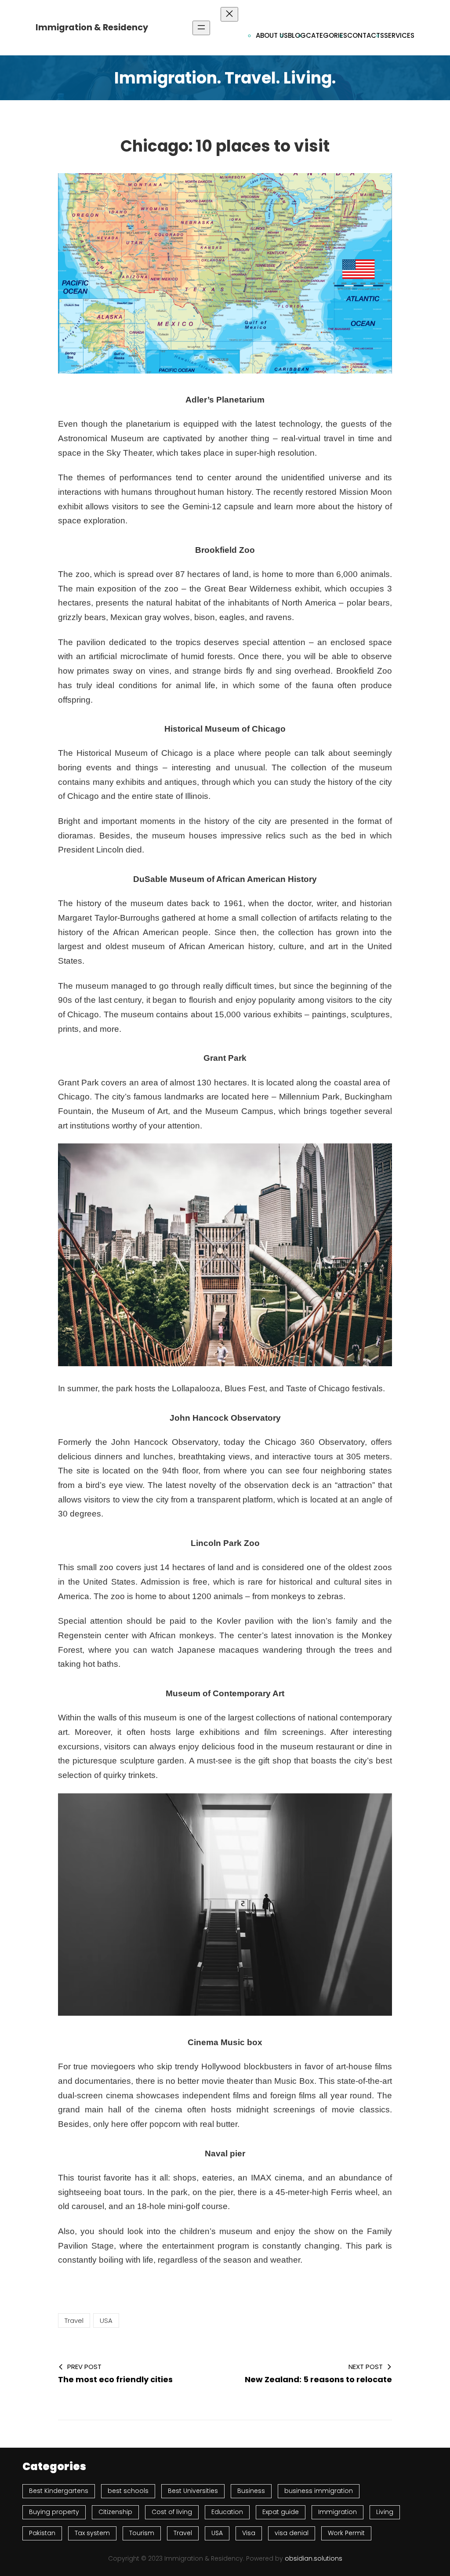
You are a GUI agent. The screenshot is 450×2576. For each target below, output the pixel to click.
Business (251, 2491)
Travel (74, 2320)
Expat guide (281, 2512)
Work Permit (346, 2533)
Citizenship (115, 2512)
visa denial (292, 2533)
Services (399, 35)
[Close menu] (229, 14)
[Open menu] (201, 28)
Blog (297, 35)
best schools (128, 2491)
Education (227, 2512)
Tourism (142, 2533)
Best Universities (193, 2491)
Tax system (92, 2533)
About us (272, 35)
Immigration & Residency (92, 27)
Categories (327, 35)
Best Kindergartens (59, 2491)
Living (385, 2512)
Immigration (337, 2512)
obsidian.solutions (314, 2558)
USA (106, 2320)
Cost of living (172, 2512)
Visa (249, 2533)
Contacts (366, 35)
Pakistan (42, 2533)
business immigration (319, 2491)
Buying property (54, 2512)
